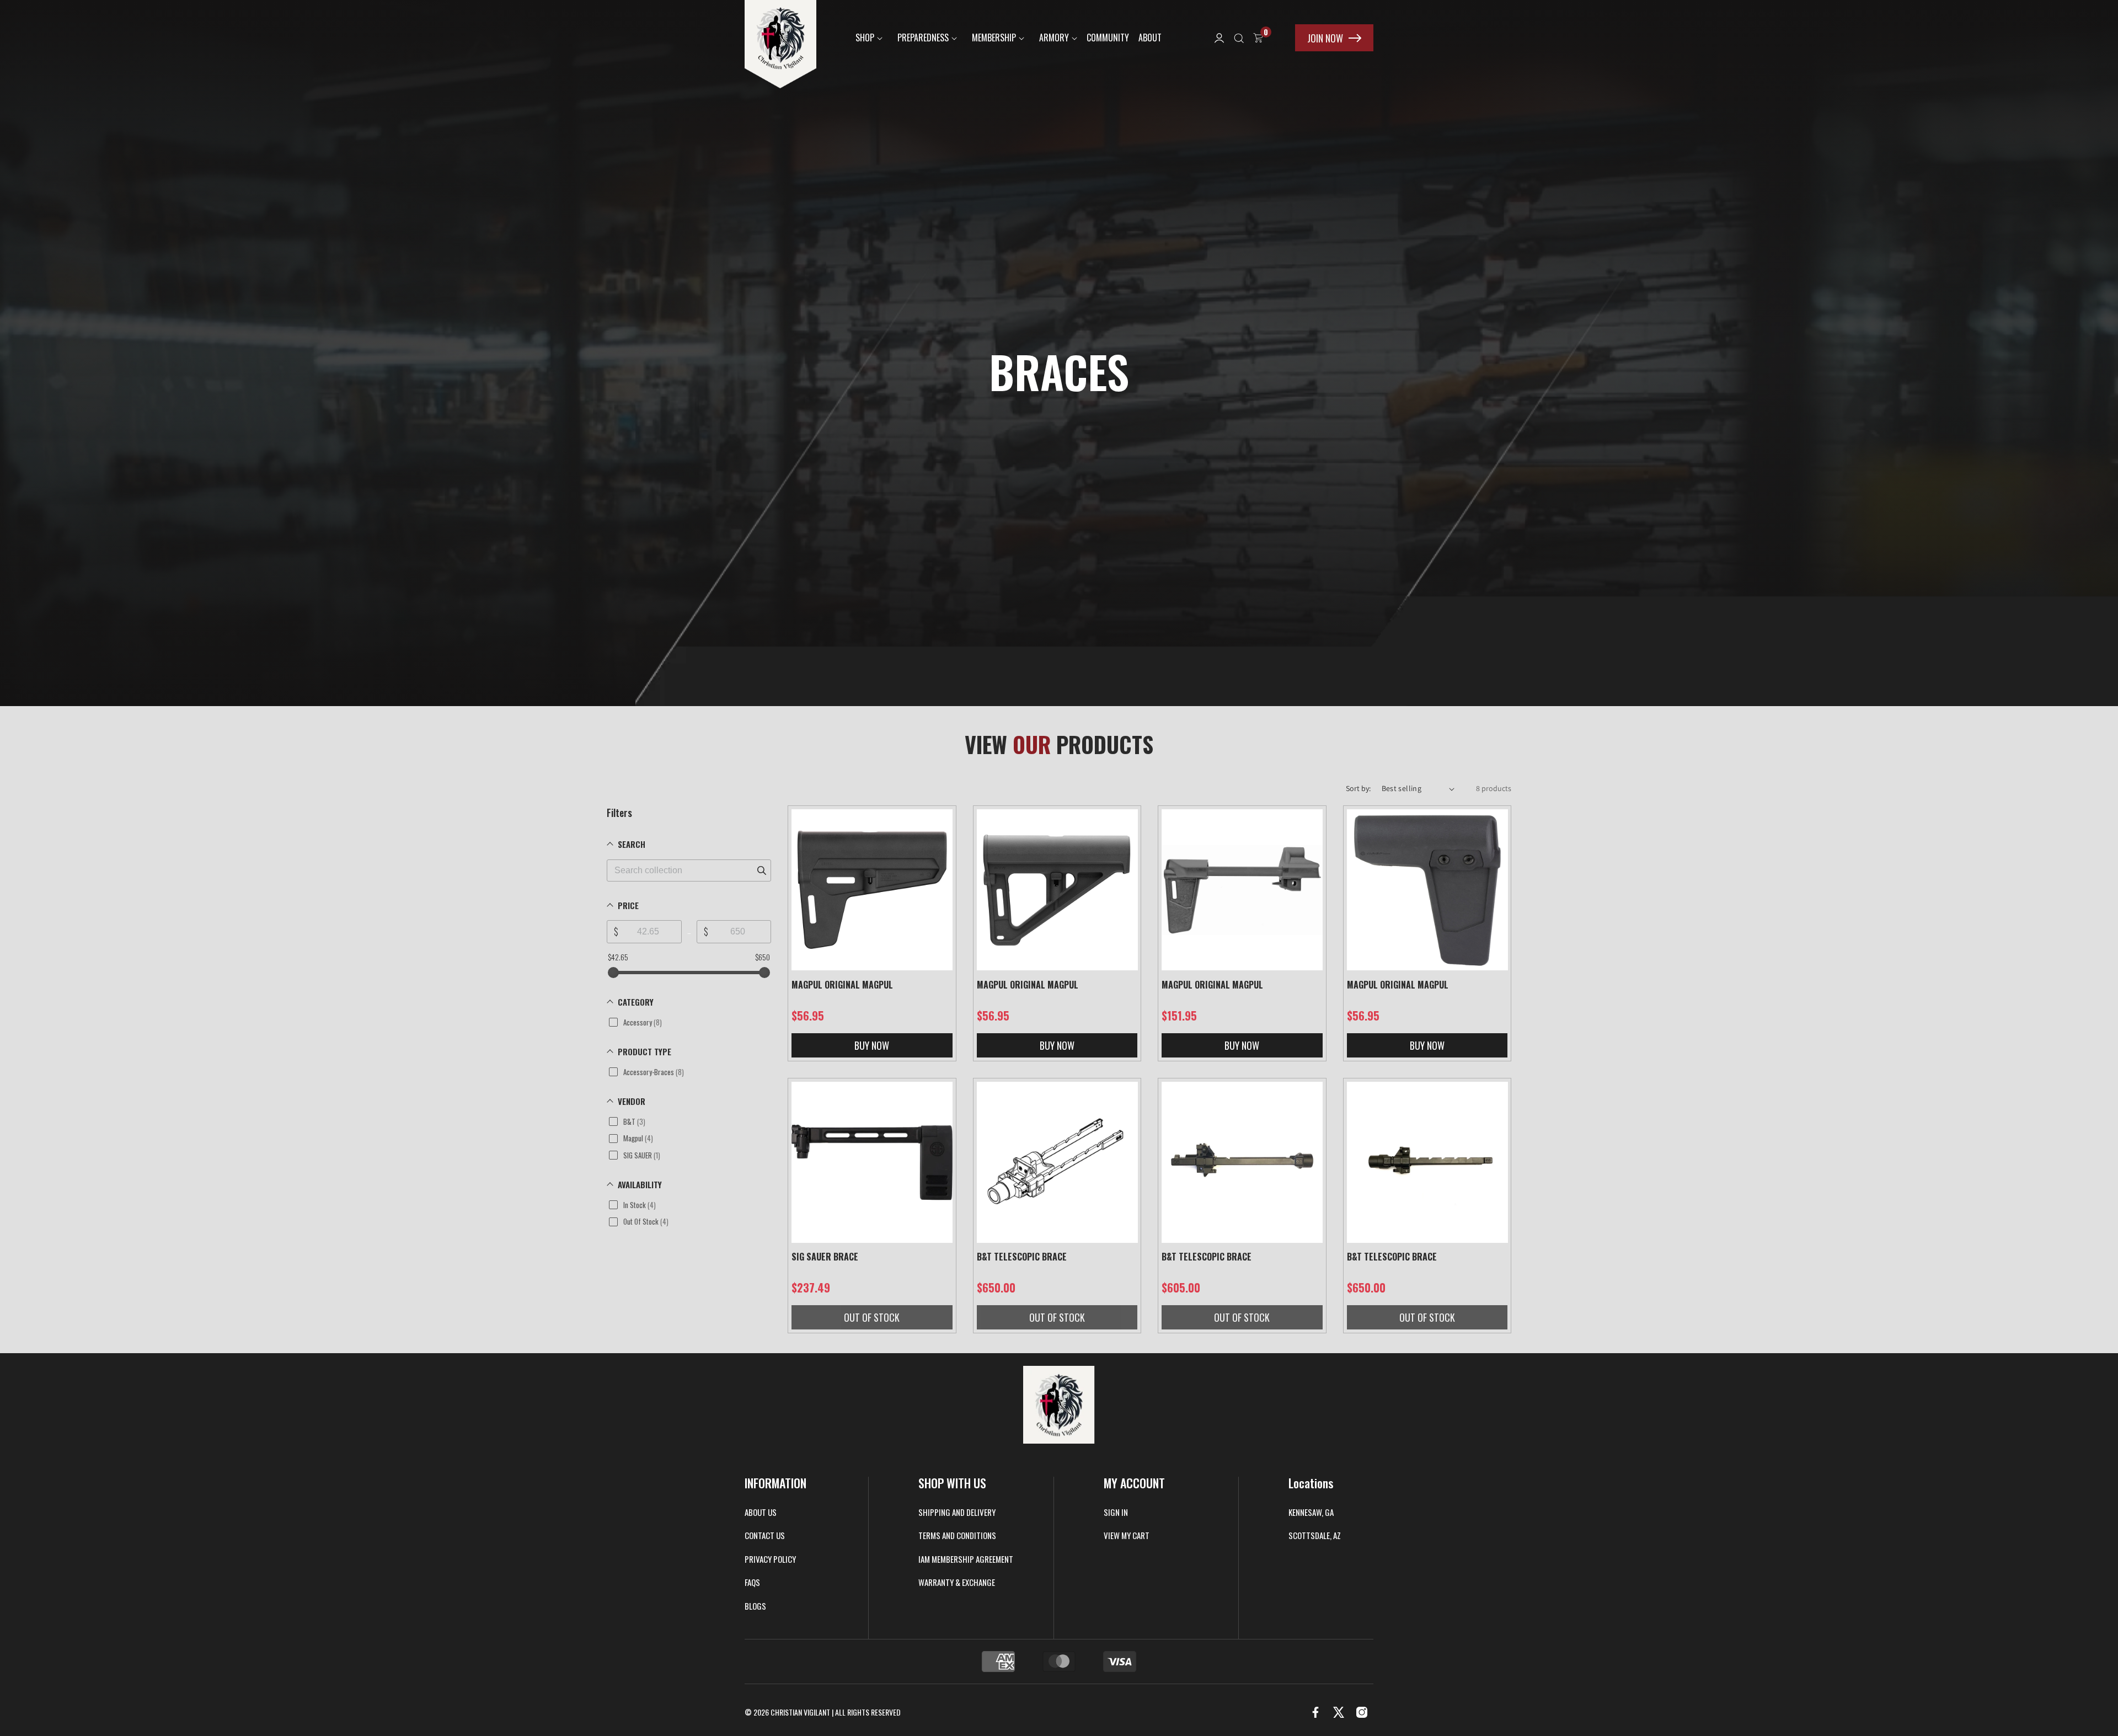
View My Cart (1127, 1536)
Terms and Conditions (957, 1536)
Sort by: (1358, 788)
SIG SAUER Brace (825, 1257)
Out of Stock (872, 1317)
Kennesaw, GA (1311, 1513)
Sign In (1116, 1513)
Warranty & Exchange (957, 1583)
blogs (755, 1606)
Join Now (1325, 38)
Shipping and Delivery (957, 1513)
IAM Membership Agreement (966, 1559)
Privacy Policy (770, 1559)
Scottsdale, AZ (1315, 1536)
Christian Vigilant (800, 1712)
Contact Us (765, 1536)
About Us (761, 1513)
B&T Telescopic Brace (1022, 1257)
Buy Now (872, 1045)
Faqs (752, 1583)
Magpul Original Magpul (842, 985)
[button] (866, 38)
